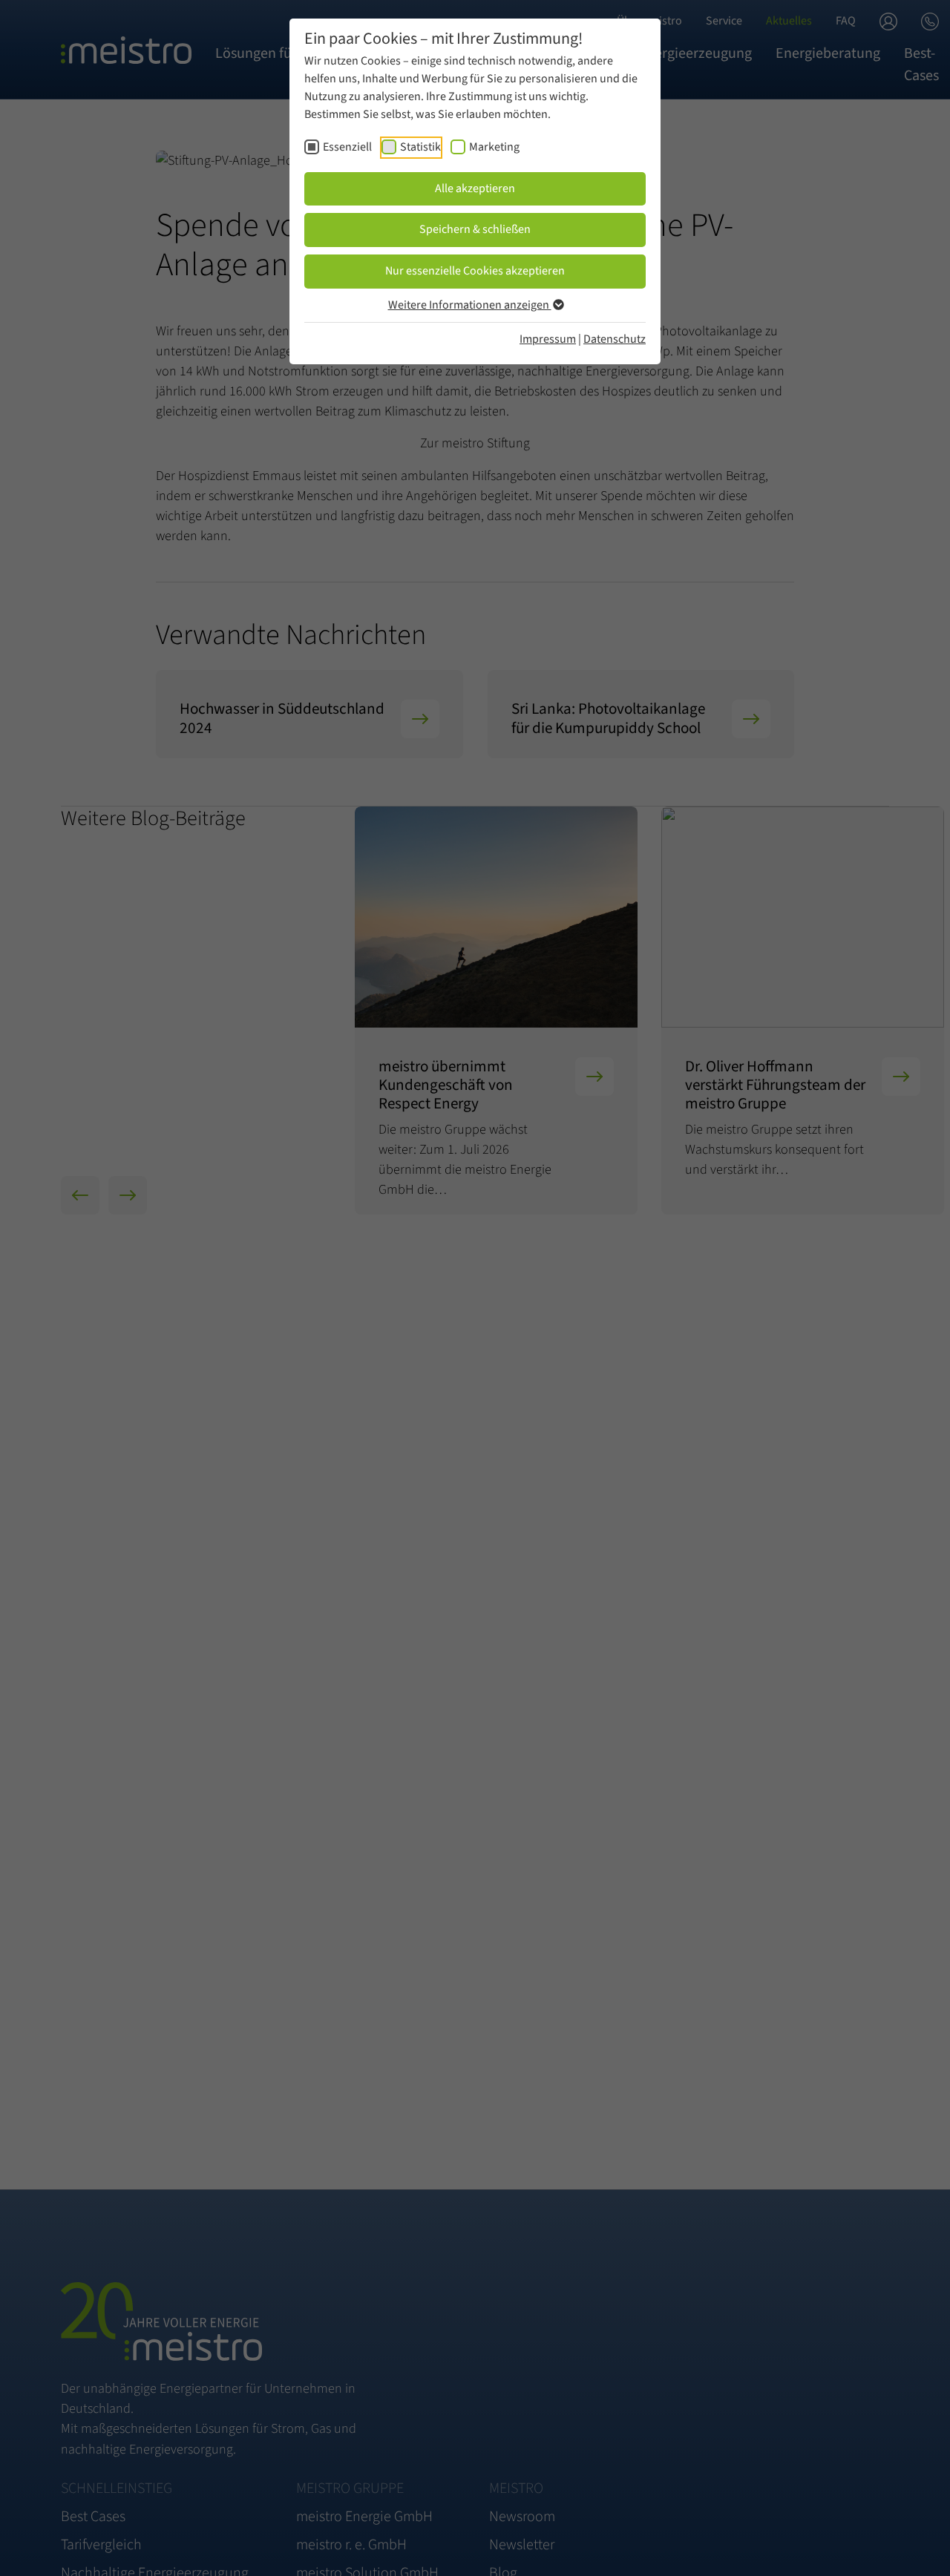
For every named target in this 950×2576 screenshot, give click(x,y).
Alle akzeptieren (475, 188)
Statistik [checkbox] (420, 147)
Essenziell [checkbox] (347, 147)
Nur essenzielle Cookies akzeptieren (475, 271)
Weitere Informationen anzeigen (470, 305)
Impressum (548, 339)
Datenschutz (615, 339)
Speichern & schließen (475, 229)
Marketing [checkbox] (494, 147)
